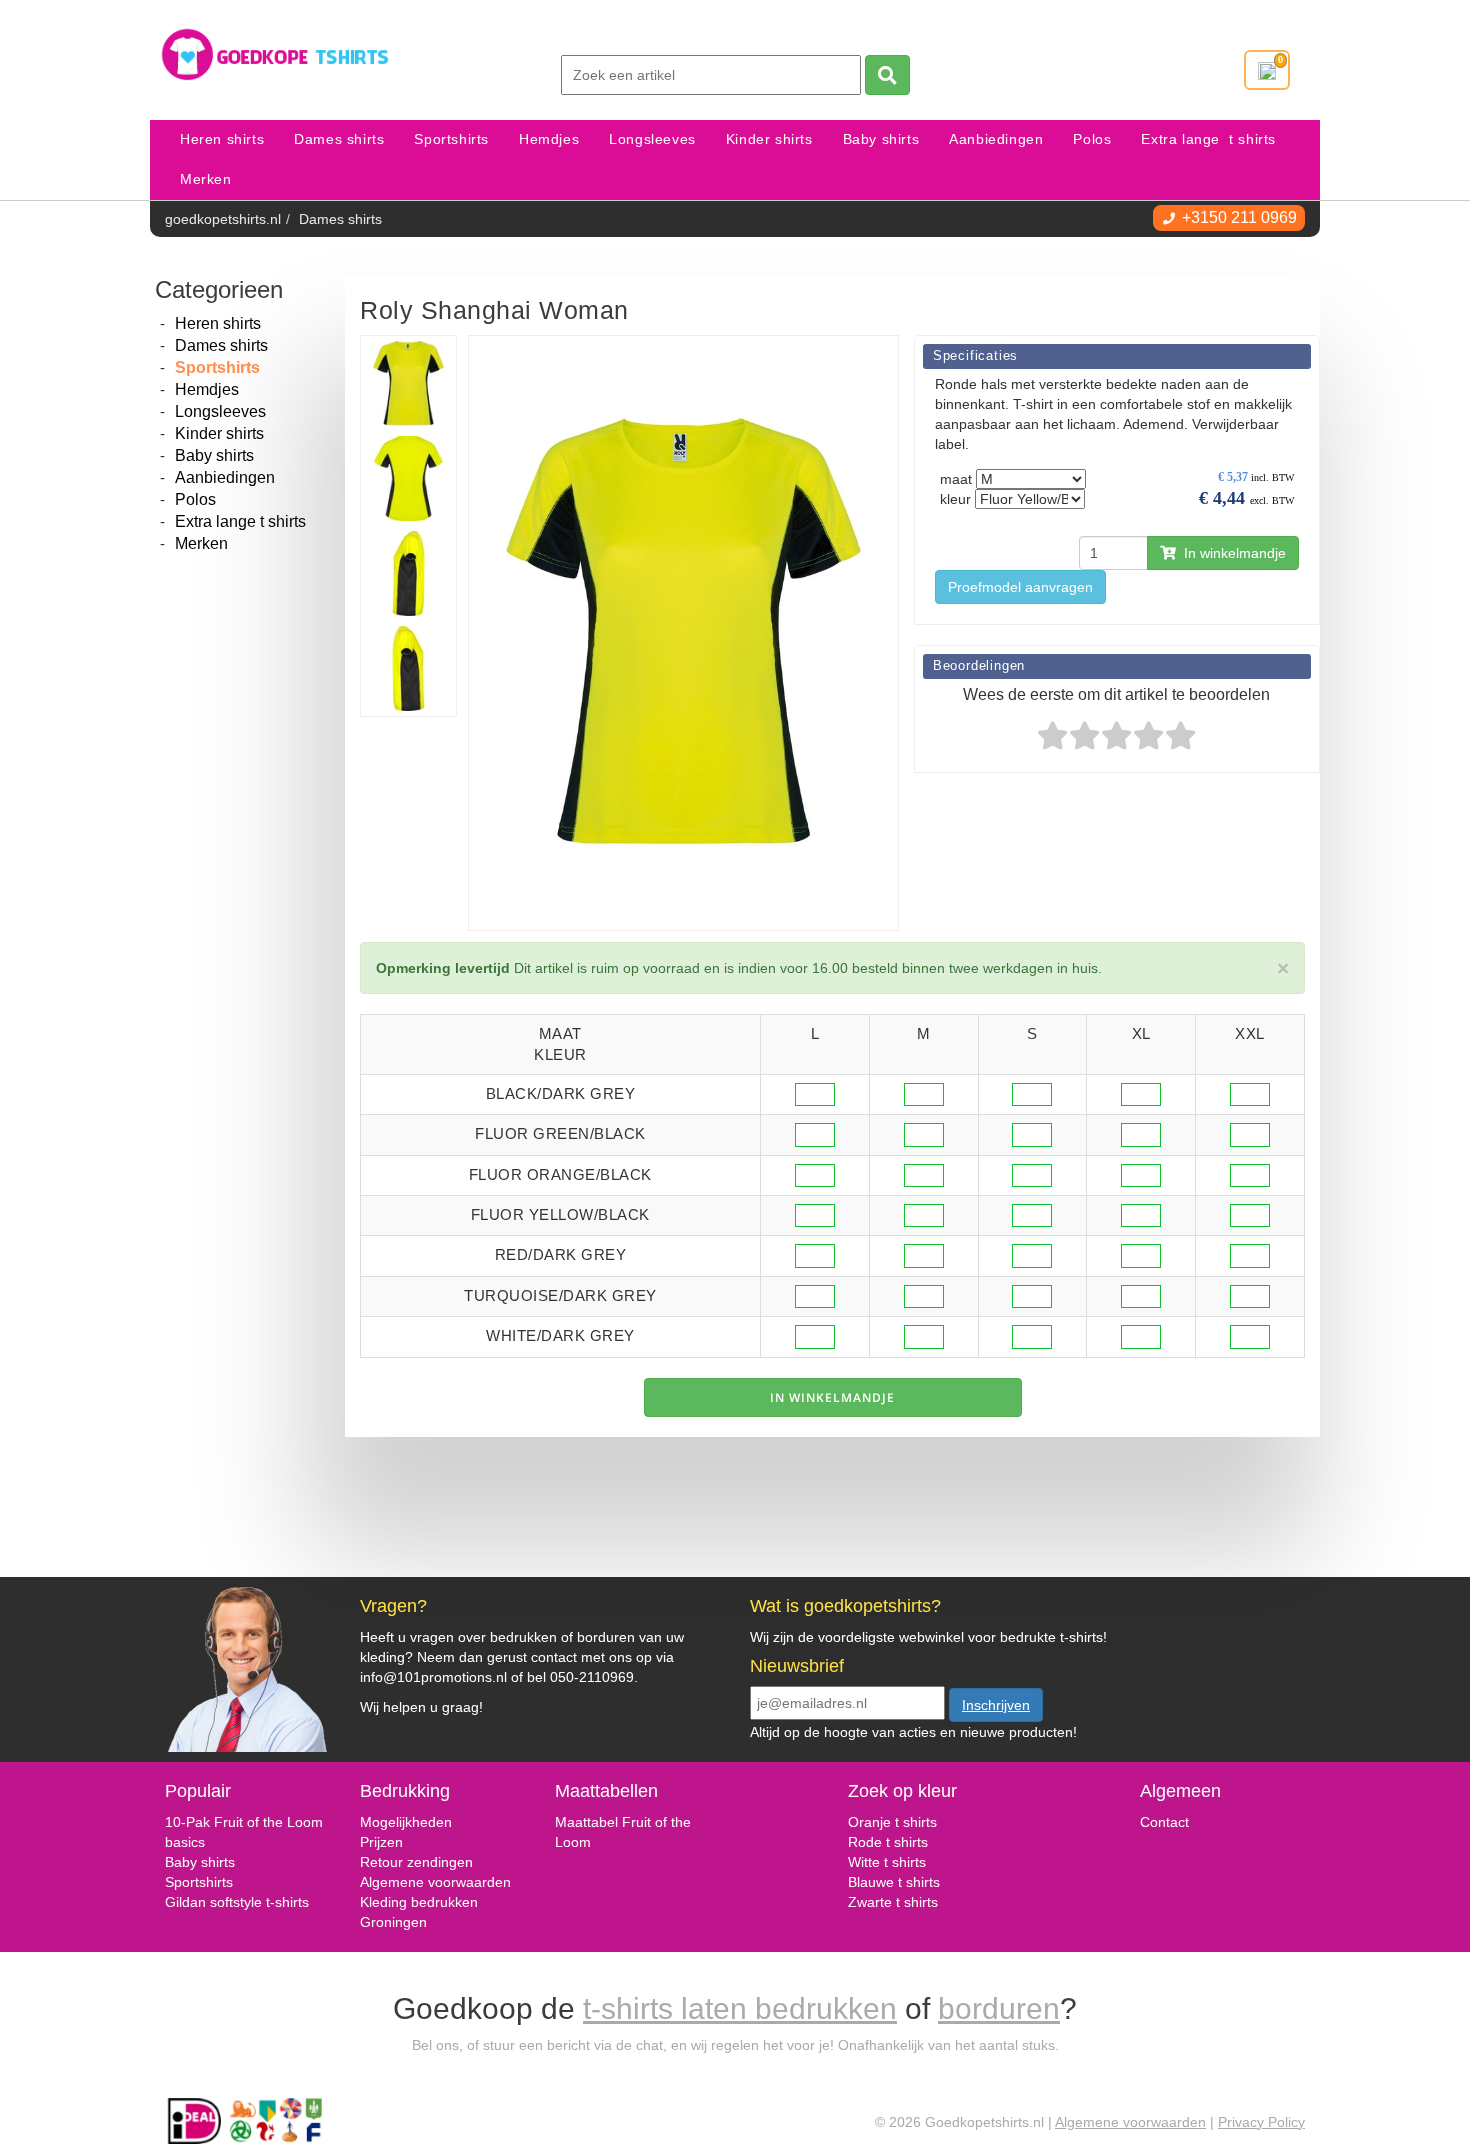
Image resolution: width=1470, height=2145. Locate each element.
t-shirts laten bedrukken (740, 2008)
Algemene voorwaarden (435, 1882)
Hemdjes (549, 139)
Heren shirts (222, 139)
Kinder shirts (769, 139)
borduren (999, 2008)
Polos (1092, 139)
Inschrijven (996, 1705)
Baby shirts (881, 139)
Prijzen (381, 1842)
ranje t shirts (898, 1822)
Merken (206, 179)
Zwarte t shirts (893, 1902)
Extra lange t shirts (1208, 139)
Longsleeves (652, 139)
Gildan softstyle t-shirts (237, 1902)
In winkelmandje (1231, 553)
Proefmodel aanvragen (1020, 587)
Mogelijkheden (406, 1822)
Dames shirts (339, 139)
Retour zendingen (416, 1862)
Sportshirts (451, 139)
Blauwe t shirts (894, 1882)
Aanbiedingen (996, 139)
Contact (1164, 1822)
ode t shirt (889, 1842)
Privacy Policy (1261, 2122)
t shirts (903, 1862)
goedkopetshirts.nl (223, 219)
